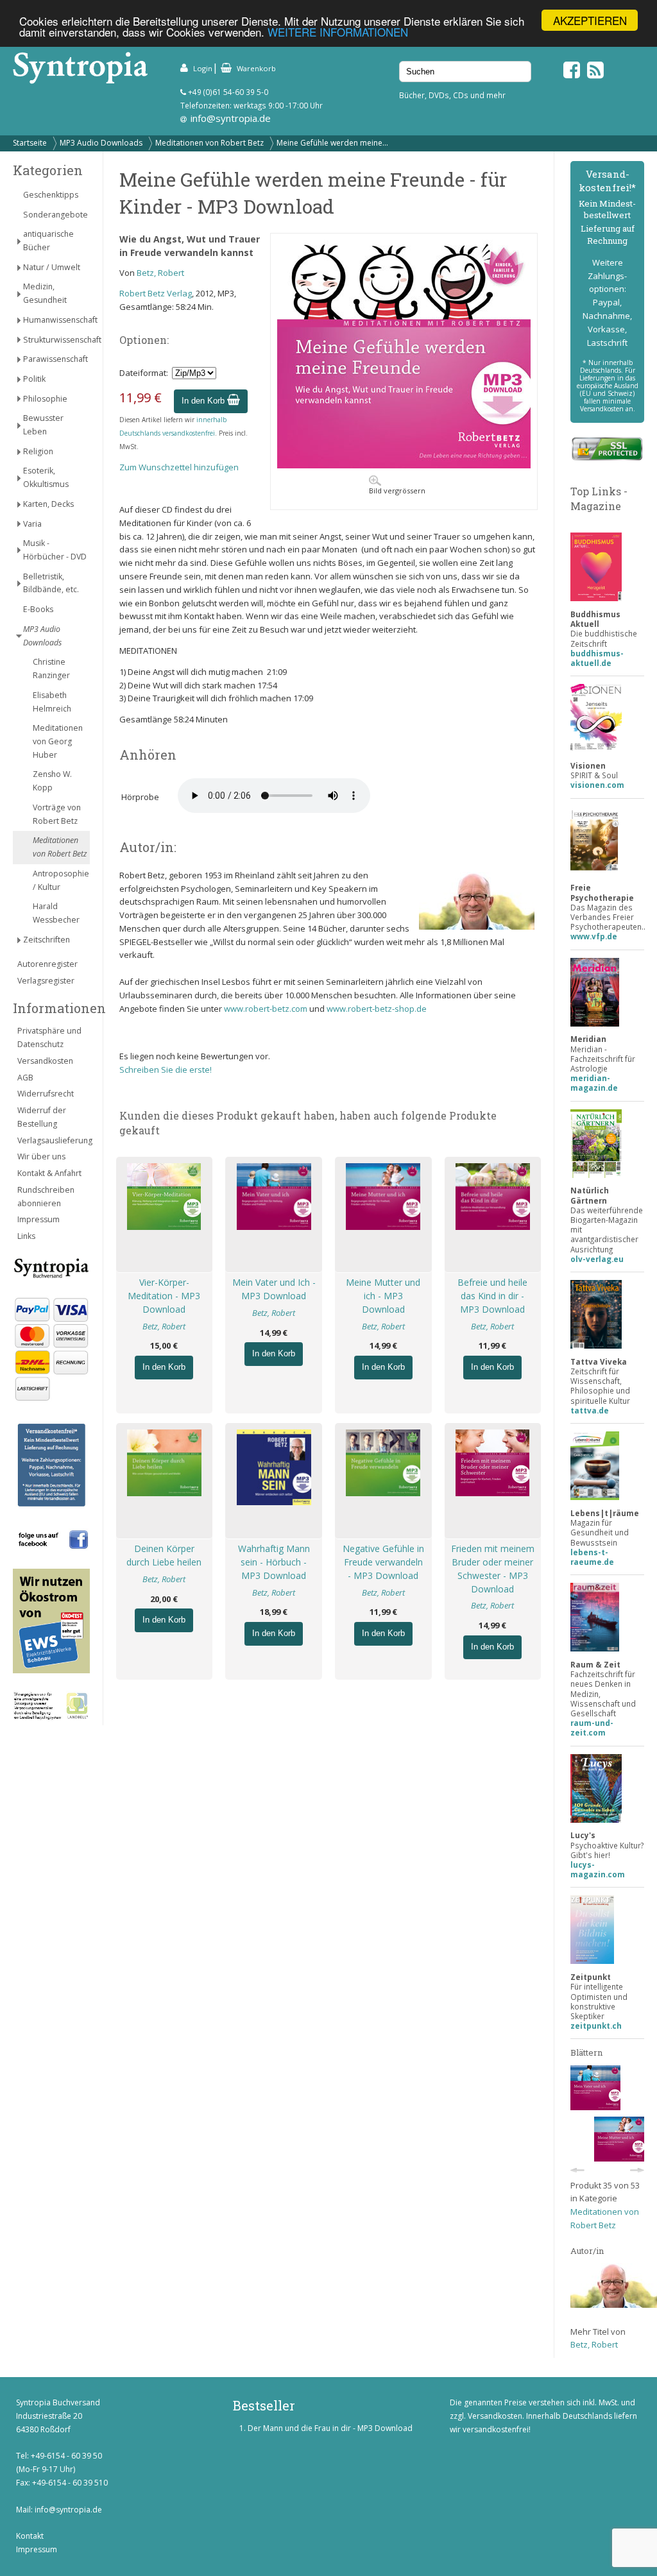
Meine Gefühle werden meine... (332, 143)
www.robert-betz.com (266, 1009)
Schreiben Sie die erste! (166, 1070)
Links (26, 1236)
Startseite (30, 143)
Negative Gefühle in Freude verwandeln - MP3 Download (383, 1562)
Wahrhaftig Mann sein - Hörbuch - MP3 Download (274, 1562)
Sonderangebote (55, 215)
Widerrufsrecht (46, 1094)
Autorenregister (47, 964)
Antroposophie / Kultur (61, 880)
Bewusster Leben (43, 425)
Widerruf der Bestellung (42, 1117)
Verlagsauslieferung (54, 1140)
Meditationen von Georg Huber (58, 741)
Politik (34, 379)
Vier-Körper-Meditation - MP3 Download (164, 1296)
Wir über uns (41, 1156)
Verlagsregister (46, 981)
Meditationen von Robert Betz (209, 143)
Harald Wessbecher (56, 913)
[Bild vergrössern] (404, 465)
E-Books (38, 609)
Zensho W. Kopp (52, 781)
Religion (38, 451)
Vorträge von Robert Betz (57, 814)
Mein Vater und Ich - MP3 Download (274, 1289)
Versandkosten (45, 1061)
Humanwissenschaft (56, 320)
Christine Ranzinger (51, 669)
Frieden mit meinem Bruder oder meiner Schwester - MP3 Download (493, 1568)
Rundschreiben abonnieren (46, 1197)
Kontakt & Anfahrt (49, 1173)
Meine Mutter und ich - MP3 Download (383, 1296)
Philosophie (45, 399)
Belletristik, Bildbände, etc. (51, 583)
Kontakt (30, 2536)
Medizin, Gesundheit (45, 293)
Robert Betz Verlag (156, 293)
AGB (25, 1078)
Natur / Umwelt (52, 267)
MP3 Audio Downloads (101, 143)
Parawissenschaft (55, 359)
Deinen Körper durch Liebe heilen (164, 1555)
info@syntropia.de (231, 118)
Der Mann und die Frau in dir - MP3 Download (330, 2428)
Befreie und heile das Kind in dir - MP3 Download (492, 1296)
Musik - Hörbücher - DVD (55, 550)
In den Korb (204, 401)
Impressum (38, 1219)
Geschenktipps (51, 195)
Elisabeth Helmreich (52, 702)
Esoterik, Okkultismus (46, 477)
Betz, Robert (160, 273)
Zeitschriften (47, 940)
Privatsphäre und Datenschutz (49, 1037)
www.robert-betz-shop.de (377, 1009)
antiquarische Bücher (48, 241)
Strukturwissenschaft (56, 340)
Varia (32, 524)
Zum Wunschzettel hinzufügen (179, 467)
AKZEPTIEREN (590, 20)
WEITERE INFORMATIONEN (338, 32)
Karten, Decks (48, 504)
